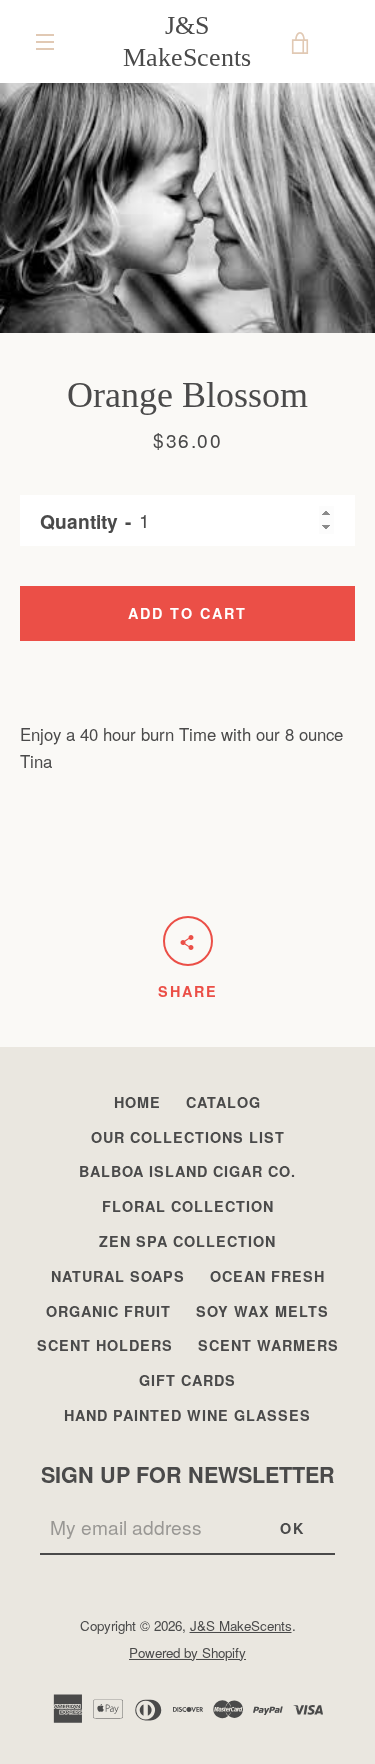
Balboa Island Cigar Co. (187, 1171)
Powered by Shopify (187, 1652)
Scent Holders (105, 1345)
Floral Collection (188, 1206)
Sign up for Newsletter (188, 1474)
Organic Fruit (108, 1311)
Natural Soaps (118, 1276)
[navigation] (45, 42)
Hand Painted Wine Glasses (187, 1415)
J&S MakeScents (187, 41)
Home (137, 1102)
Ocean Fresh (267, 1276)
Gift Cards (187, 1380)
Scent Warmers (268, 1345)
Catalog (223, 1102)
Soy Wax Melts (262, 1311)
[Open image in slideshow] (187, 208)
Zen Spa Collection (187, 1241)
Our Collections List (188, 1137)
